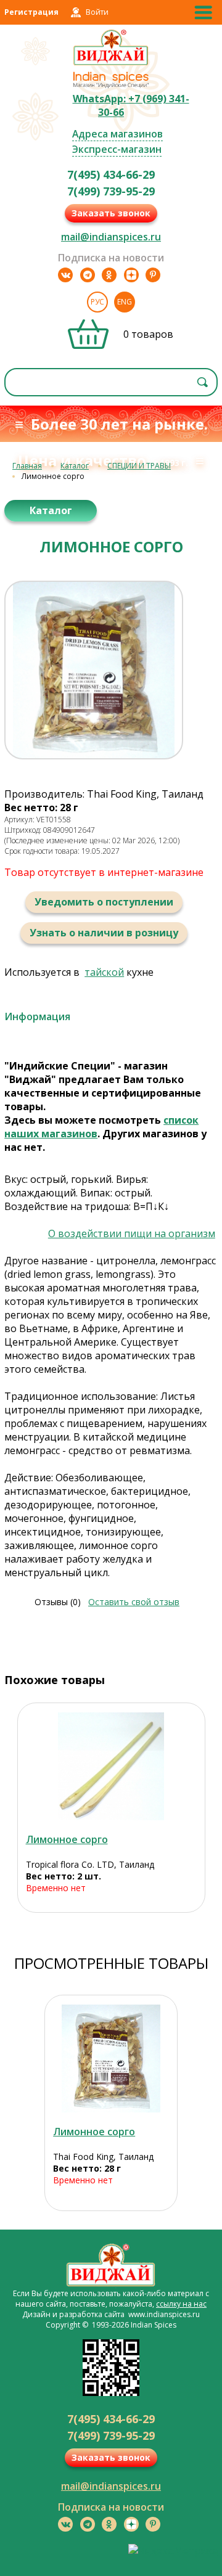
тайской (104, 972)
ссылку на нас (181, 2304)
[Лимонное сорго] (111, 1766)
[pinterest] (153, 275)
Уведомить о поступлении (104, 902)
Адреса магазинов (117, 134)
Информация (37, 1016)
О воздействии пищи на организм (132, 1233)
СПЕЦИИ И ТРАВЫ (139, 466)
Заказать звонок (111, 213)
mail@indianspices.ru (111, 237)
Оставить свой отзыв (134, 1602)
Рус (97, 302)
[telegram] (88, 275)
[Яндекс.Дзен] (131, 275)
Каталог (75, 466)
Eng (125, 302)
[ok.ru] (109, 275)
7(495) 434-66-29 (111, 174)
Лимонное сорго (67, 1839)
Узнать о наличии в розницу (104, 933)
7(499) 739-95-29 (111, 191)
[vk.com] (65, 275)
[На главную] (111, 63)
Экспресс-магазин (117, 149)
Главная (27, 466)
